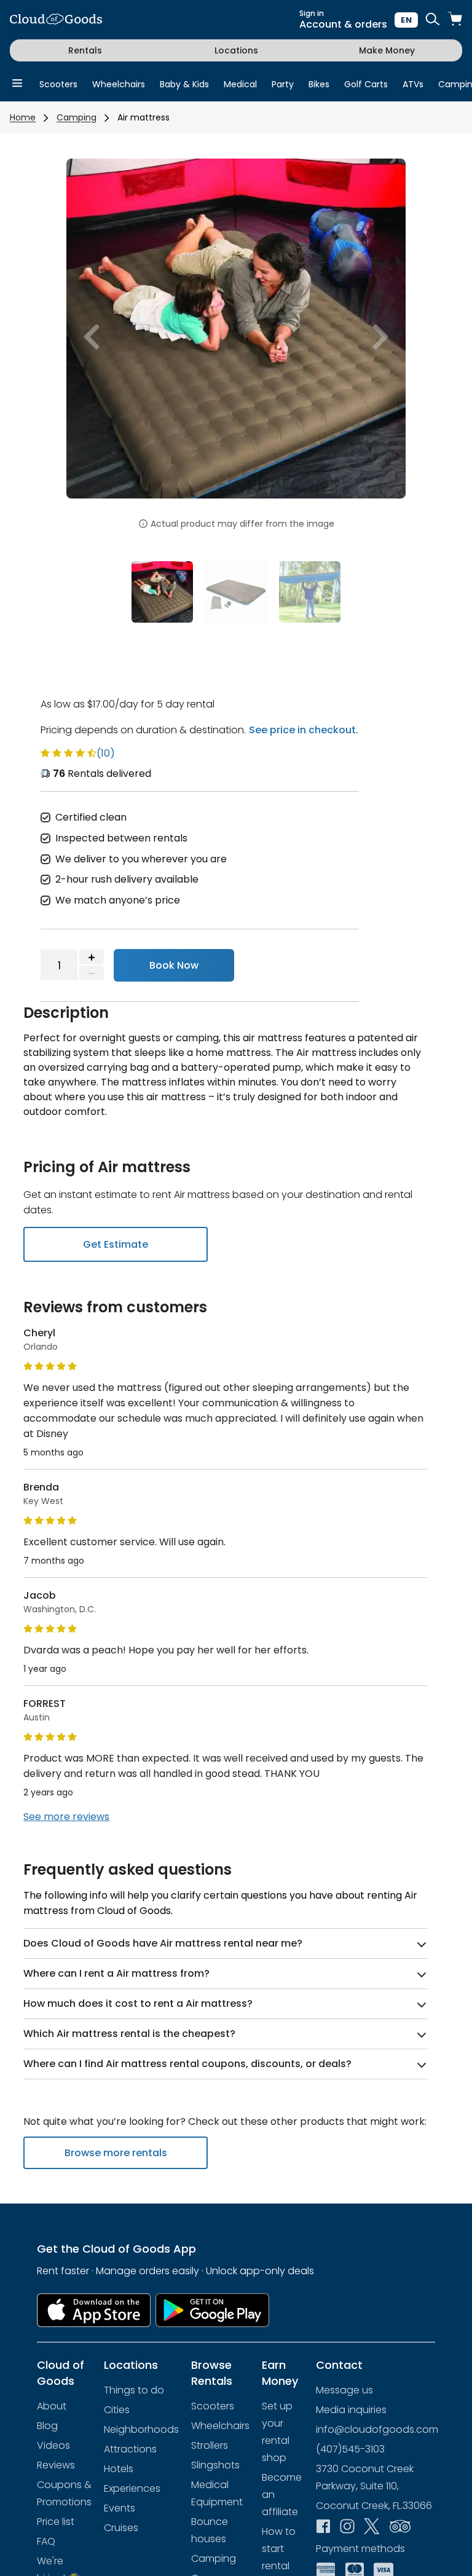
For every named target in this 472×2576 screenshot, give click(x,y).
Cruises (121, 2528)
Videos (53, 2445)
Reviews (56, 2465)
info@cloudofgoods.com (377, 2429)
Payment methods (360, 2549)
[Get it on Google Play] (213, 2310)
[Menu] (17, 84)
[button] (92, 337)
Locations (236, 50)
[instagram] (347, 2527)
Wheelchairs (119, 84)
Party (283, 84)
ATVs (413, 84)
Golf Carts (366, 84)
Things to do (134, 2390)
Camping (77, 117)
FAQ (46, 2541)
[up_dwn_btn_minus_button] (92, 973)
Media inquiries (351, 2410)
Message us (344, 2390)
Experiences (132, 2488)
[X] (372, 2527)
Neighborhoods (141, 2429)
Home (23, 117)
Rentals (85, 50)
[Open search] (433, 20)
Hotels (119, 2469)
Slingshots (215, 2465)
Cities (117, 2410)
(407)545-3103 (350, 2449)
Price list (56, 2522)
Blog (47, 2426)
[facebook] (323, 2527)
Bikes (319, 84)
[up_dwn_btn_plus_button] (92, 957)
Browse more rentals (116, 2153)
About (52, 2406)
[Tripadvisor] (400, 2527)
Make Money (387, 50)
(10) (106, 753)
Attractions (130, 2449)
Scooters (58, 84)
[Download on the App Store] (94, 2310)
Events (120, 2508)
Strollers (210, 2445)
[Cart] (455, 20)
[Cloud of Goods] (56, 20)
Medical (240, 84)
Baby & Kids (184, 84)
